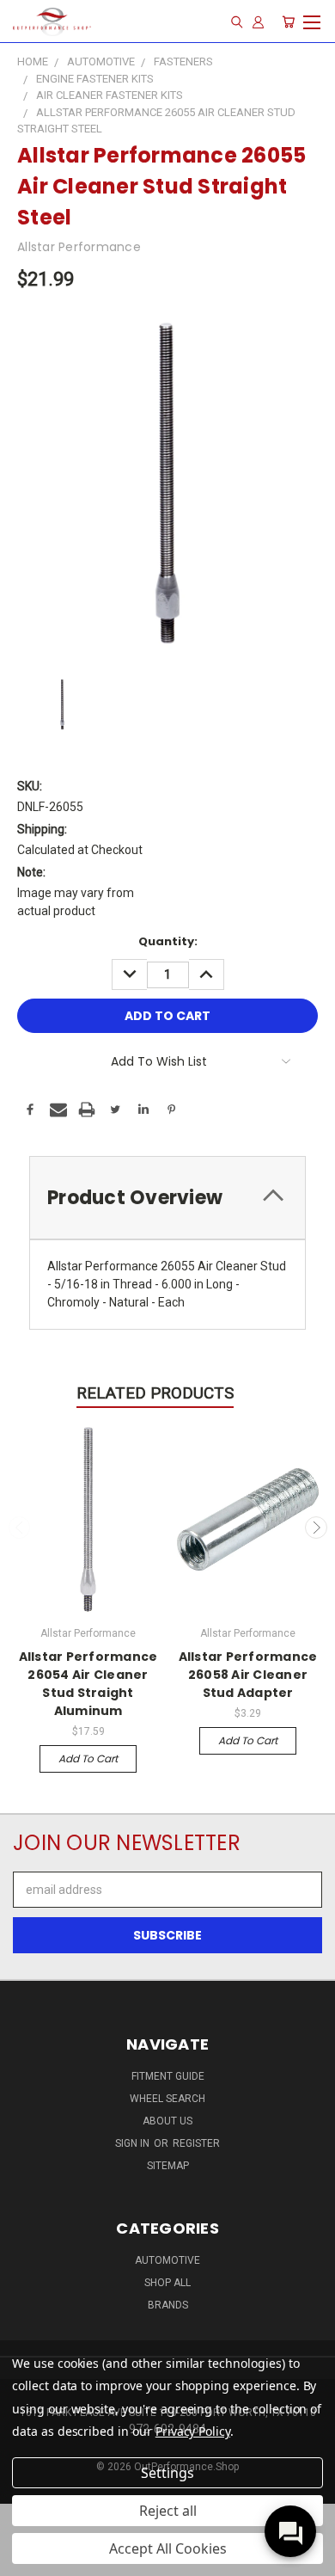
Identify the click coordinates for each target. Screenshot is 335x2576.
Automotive (167, 2260)
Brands (168, 2305)
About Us (167, 2121)
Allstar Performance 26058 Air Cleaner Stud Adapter (248, 1675)
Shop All (167, 2283)
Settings (167, 2473)
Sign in (134, 2143)
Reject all (168, 2511)
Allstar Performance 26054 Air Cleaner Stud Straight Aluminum (88, 1684)
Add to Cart (88, 1758)
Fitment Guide (168, 2076)
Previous (20, 1528)
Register (196, 2143)
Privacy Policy (193, 2431)
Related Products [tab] (155, 1393)
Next (316, 1528)
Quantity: (168, 941)
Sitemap (168, 2166)
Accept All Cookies (168, 2548)
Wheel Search (167, 2099)
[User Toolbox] (258, 22)
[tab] (167, 1198)
